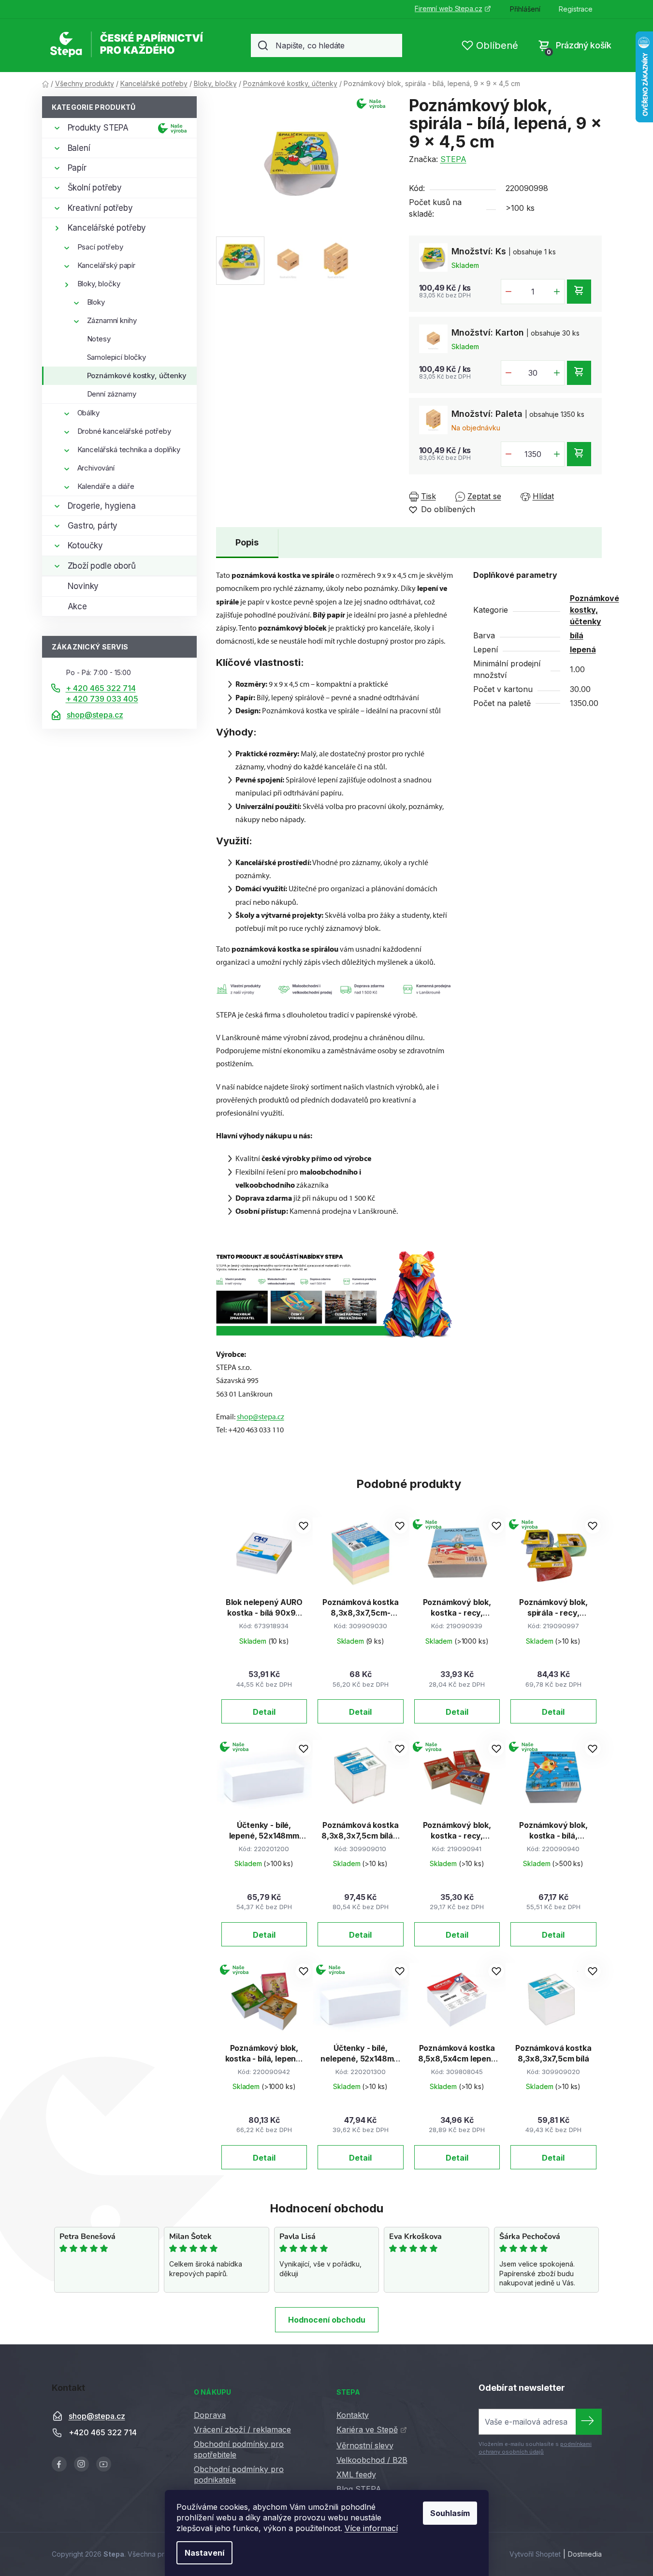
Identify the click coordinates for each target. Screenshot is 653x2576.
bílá (577, 635)
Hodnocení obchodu (327, 2320)
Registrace (576, 9)
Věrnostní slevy (365, 2445)
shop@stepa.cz (95, 715)
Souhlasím (450, 2513)
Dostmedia (585, 2554)
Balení (79, 148)
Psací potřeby (100, 247)
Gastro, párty (93, 526)
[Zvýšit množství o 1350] (557, 454)
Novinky (83, 586)
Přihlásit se (589, 2422)
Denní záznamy (112, 394)
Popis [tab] (247, 542)
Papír (77, 168)
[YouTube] (104, 2464)
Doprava (210, 2415)
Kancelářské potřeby (107, 228)
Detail (264, 1712)
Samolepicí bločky (116, 357)
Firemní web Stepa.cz (448, 8)
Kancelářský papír (106, 265)
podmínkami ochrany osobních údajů (535, 2448)
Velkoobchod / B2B (372, 2460)
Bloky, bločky (99, 284)
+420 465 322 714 (103, 2433)
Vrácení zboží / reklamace (242, 2429)
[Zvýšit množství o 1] (557, 292)
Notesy (99, 339)
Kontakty (353, 2415)
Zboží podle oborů (102, 566)
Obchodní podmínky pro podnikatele (239, 2474)
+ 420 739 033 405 (102, 699)
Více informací (371, 2528)
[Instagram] (81, 2464)
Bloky (96, 302)
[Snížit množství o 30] (508, 373)
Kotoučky (86, 545)
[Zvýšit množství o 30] (557, 373)
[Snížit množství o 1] (508, 292)
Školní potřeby (95, 188)
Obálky (88, 413)
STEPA (453, 159)
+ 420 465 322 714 (101, 688)
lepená (583, 649)
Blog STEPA (359, 2489)
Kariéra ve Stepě (367, 2429)
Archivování (96, 468)
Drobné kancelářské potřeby (124, 431)
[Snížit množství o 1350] (508, 454)
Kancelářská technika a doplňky (129, 449)
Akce (77, 606)
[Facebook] (59, 2464)
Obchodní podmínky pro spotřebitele (239, 2449)
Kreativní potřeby (100, 208)
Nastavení (204, 2553)
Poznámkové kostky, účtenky (137, 375)
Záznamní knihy (112, 320)
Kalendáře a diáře (106, 486)
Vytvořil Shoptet (535, 2554)
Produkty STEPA (98, 128)
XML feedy (356, 2474)
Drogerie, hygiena (102, 506)
